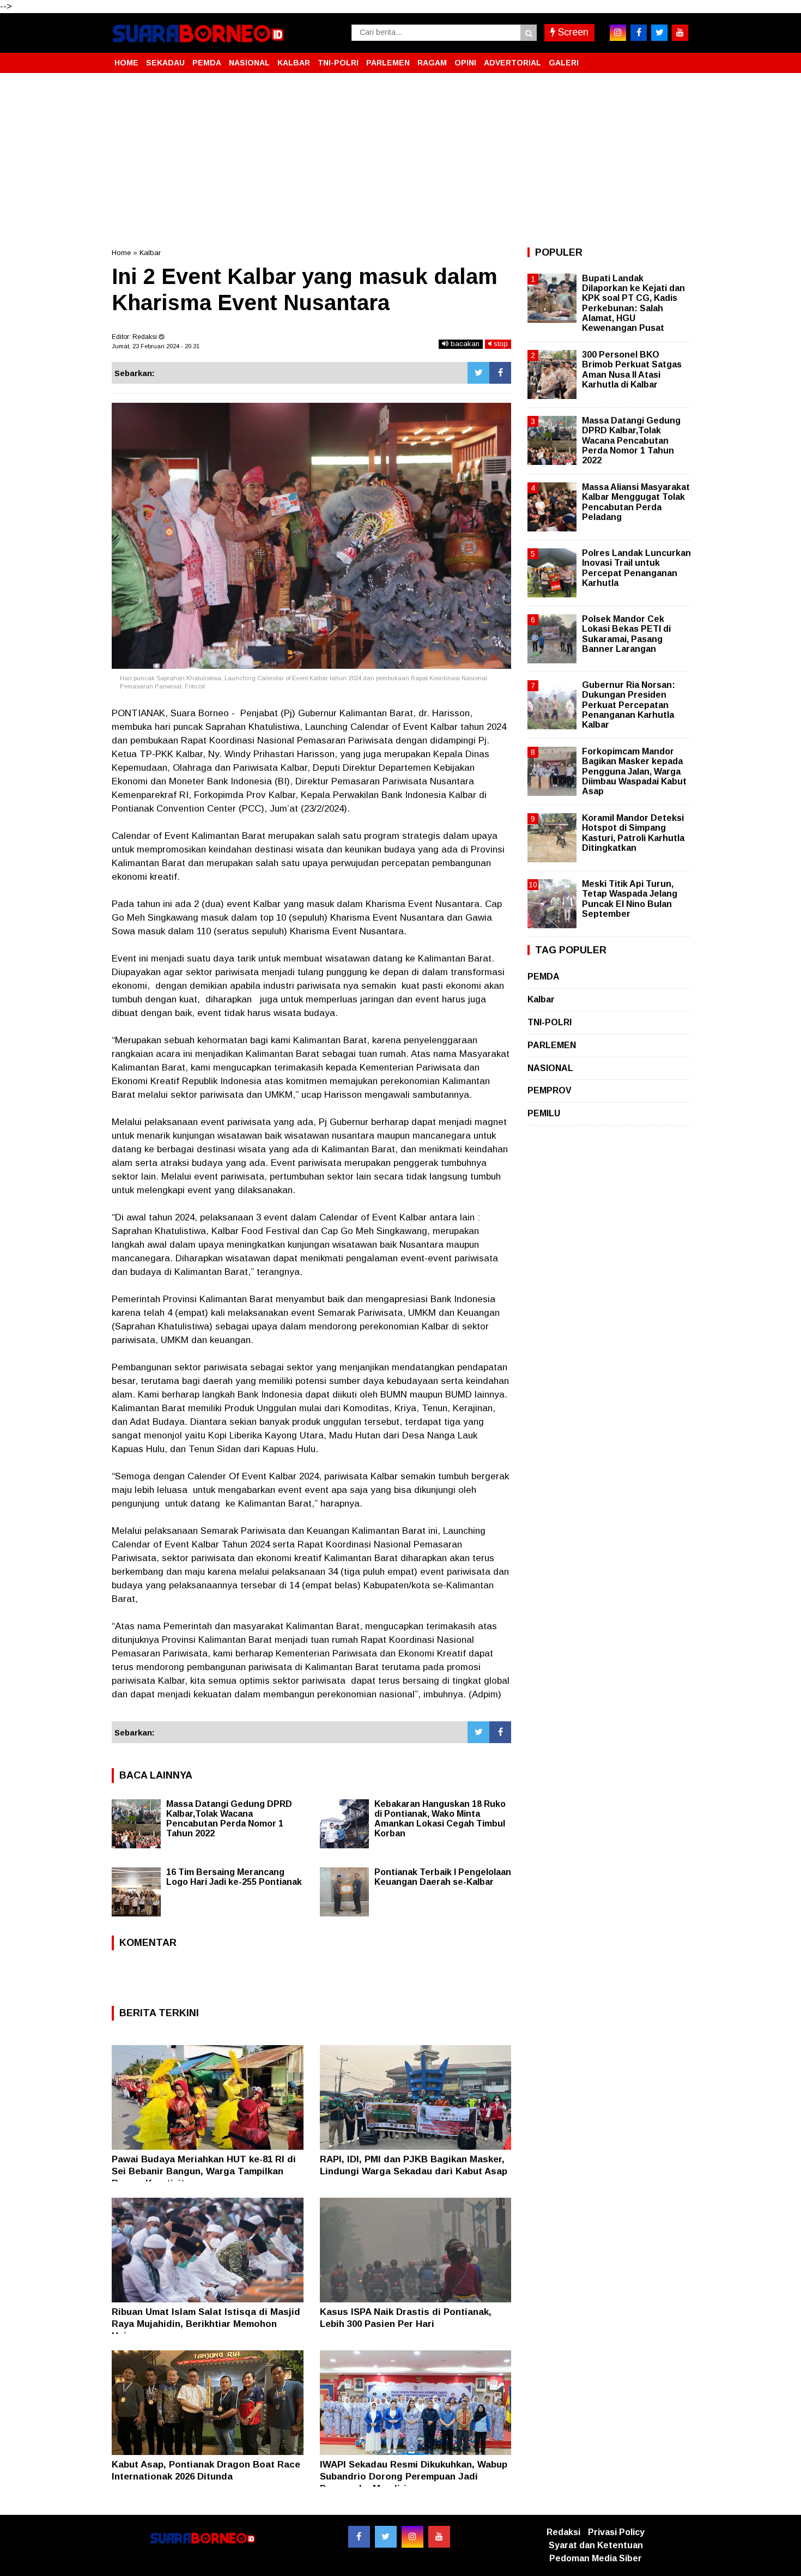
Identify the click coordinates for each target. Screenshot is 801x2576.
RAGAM (432, 63)
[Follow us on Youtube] (439, 2537)
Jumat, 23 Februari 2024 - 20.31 (156, 346)
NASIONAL (249, 63)
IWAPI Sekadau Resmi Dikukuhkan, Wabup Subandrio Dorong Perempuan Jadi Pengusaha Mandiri (414, 2477)
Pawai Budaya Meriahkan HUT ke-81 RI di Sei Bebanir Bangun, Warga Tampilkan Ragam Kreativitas (204, 2171)
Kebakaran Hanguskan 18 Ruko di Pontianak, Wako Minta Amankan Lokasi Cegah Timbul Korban (440, 1819)
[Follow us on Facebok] (359, 2537)
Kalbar (150, 253)
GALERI (564, 63)
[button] (678, 58)
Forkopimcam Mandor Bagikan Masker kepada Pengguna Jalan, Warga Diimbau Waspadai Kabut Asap (634, 771)
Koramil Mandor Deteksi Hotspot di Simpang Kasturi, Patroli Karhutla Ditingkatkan (633, 833)
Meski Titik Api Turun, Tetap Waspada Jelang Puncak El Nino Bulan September (630, 899)
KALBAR (294, 63)
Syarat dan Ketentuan (596, 2545)
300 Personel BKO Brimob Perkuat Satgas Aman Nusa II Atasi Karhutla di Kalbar (632, 370)
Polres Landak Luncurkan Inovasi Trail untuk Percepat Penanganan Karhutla (636, 568)
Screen (572, 32)
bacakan (464, 344)
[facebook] (639, 33)
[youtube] (680, 33)
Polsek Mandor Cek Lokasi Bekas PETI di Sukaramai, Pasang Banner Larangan (626, 634)
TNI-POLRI (338, 63)
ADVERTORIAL (512, 63)
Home (121, 253)
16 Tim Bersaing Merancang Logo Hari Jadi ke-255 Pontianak (234, 1877)
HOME (126, 63)
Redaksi (563, 2532)
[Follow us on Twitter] (386, 2537)
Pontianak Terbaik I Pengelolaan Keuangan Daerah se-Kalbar (443, 1877)
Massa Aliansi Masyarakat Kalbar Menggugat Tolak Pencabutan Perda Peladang (636, 502)
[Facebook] (500, 373)
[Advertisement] (400, 160)
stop (500, 344)
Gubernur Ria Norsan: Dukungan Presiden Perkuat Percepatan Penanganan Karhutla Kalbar (629, 705)
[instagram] (618, 33)
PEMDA (207, 63)
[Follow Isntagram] (412, 2537)
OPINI (465, 63)
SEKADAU (165, 63)
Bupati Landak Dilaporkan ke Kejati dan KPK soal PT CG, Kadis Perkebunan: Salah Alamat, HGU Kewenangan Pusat (633, 303)
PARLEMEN (388, 63)
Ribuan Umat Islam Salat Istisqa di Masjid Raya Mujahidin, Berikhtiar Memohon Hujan (206, 2324)
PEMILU (544, 1113)
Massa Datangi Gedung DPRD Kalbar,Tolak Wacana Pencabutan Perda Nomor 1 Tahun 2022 (229, 1819)
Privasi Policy (616, 2532)
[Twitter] (478, 373)
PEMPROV (550, 1090)
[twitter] (659, 33)
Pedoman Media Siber (596, 2558)
